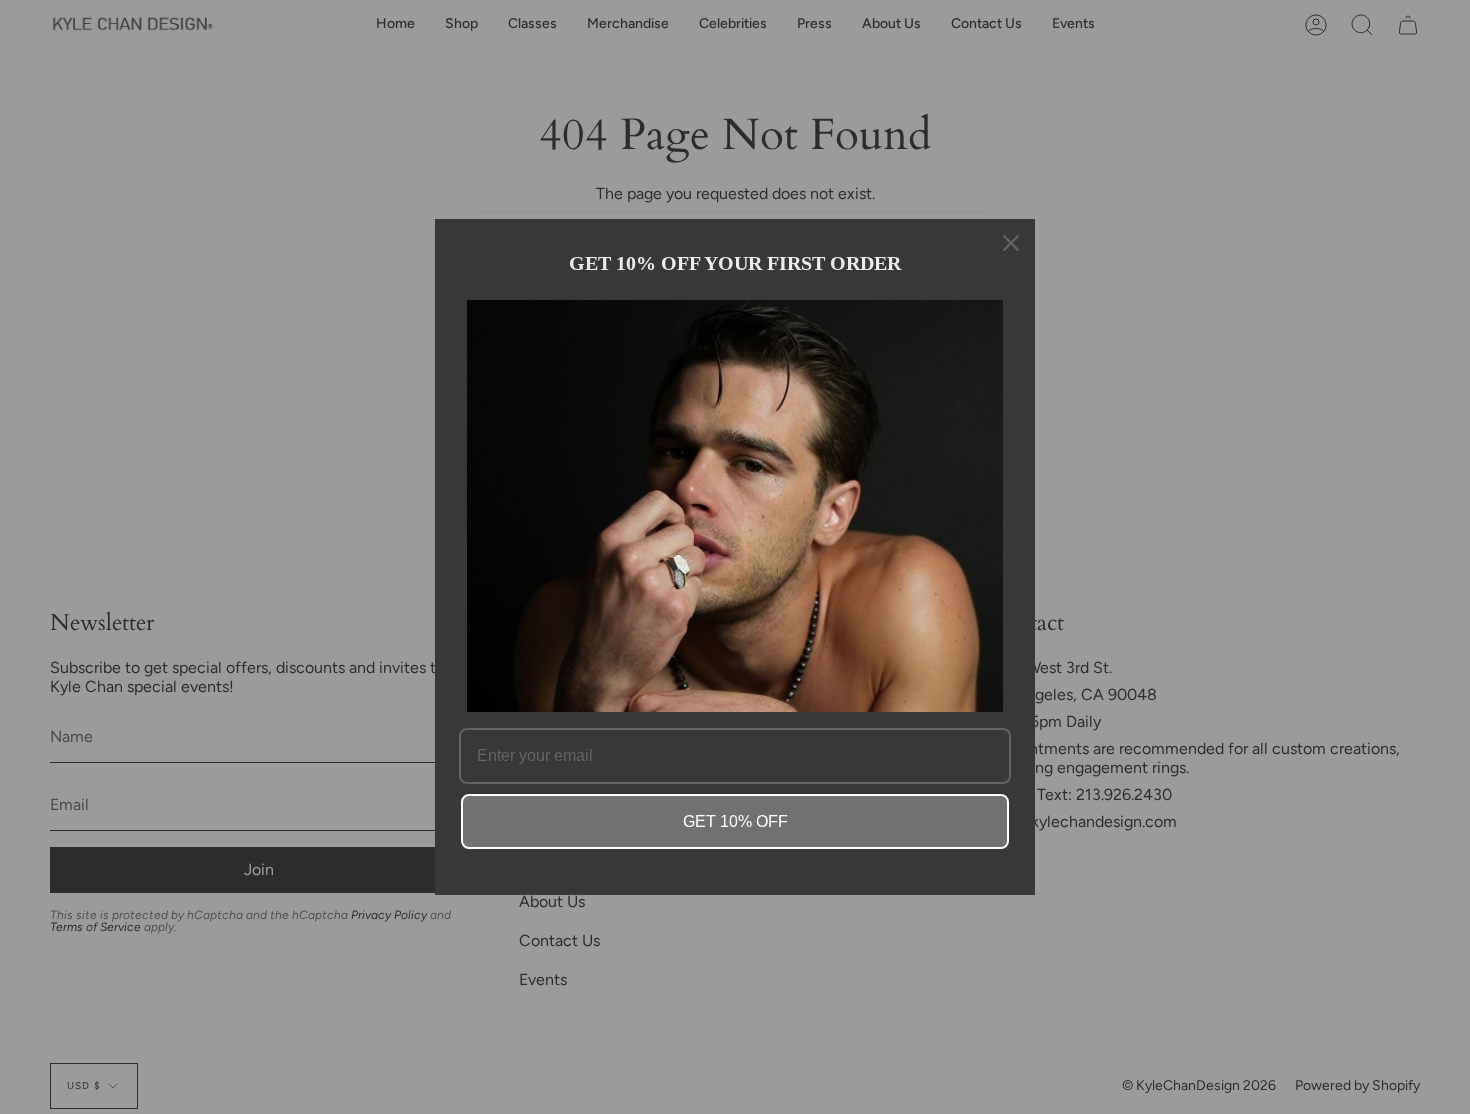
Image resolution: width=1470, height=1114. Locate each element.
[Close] (1011, 243)
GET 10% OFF (735, 821)
